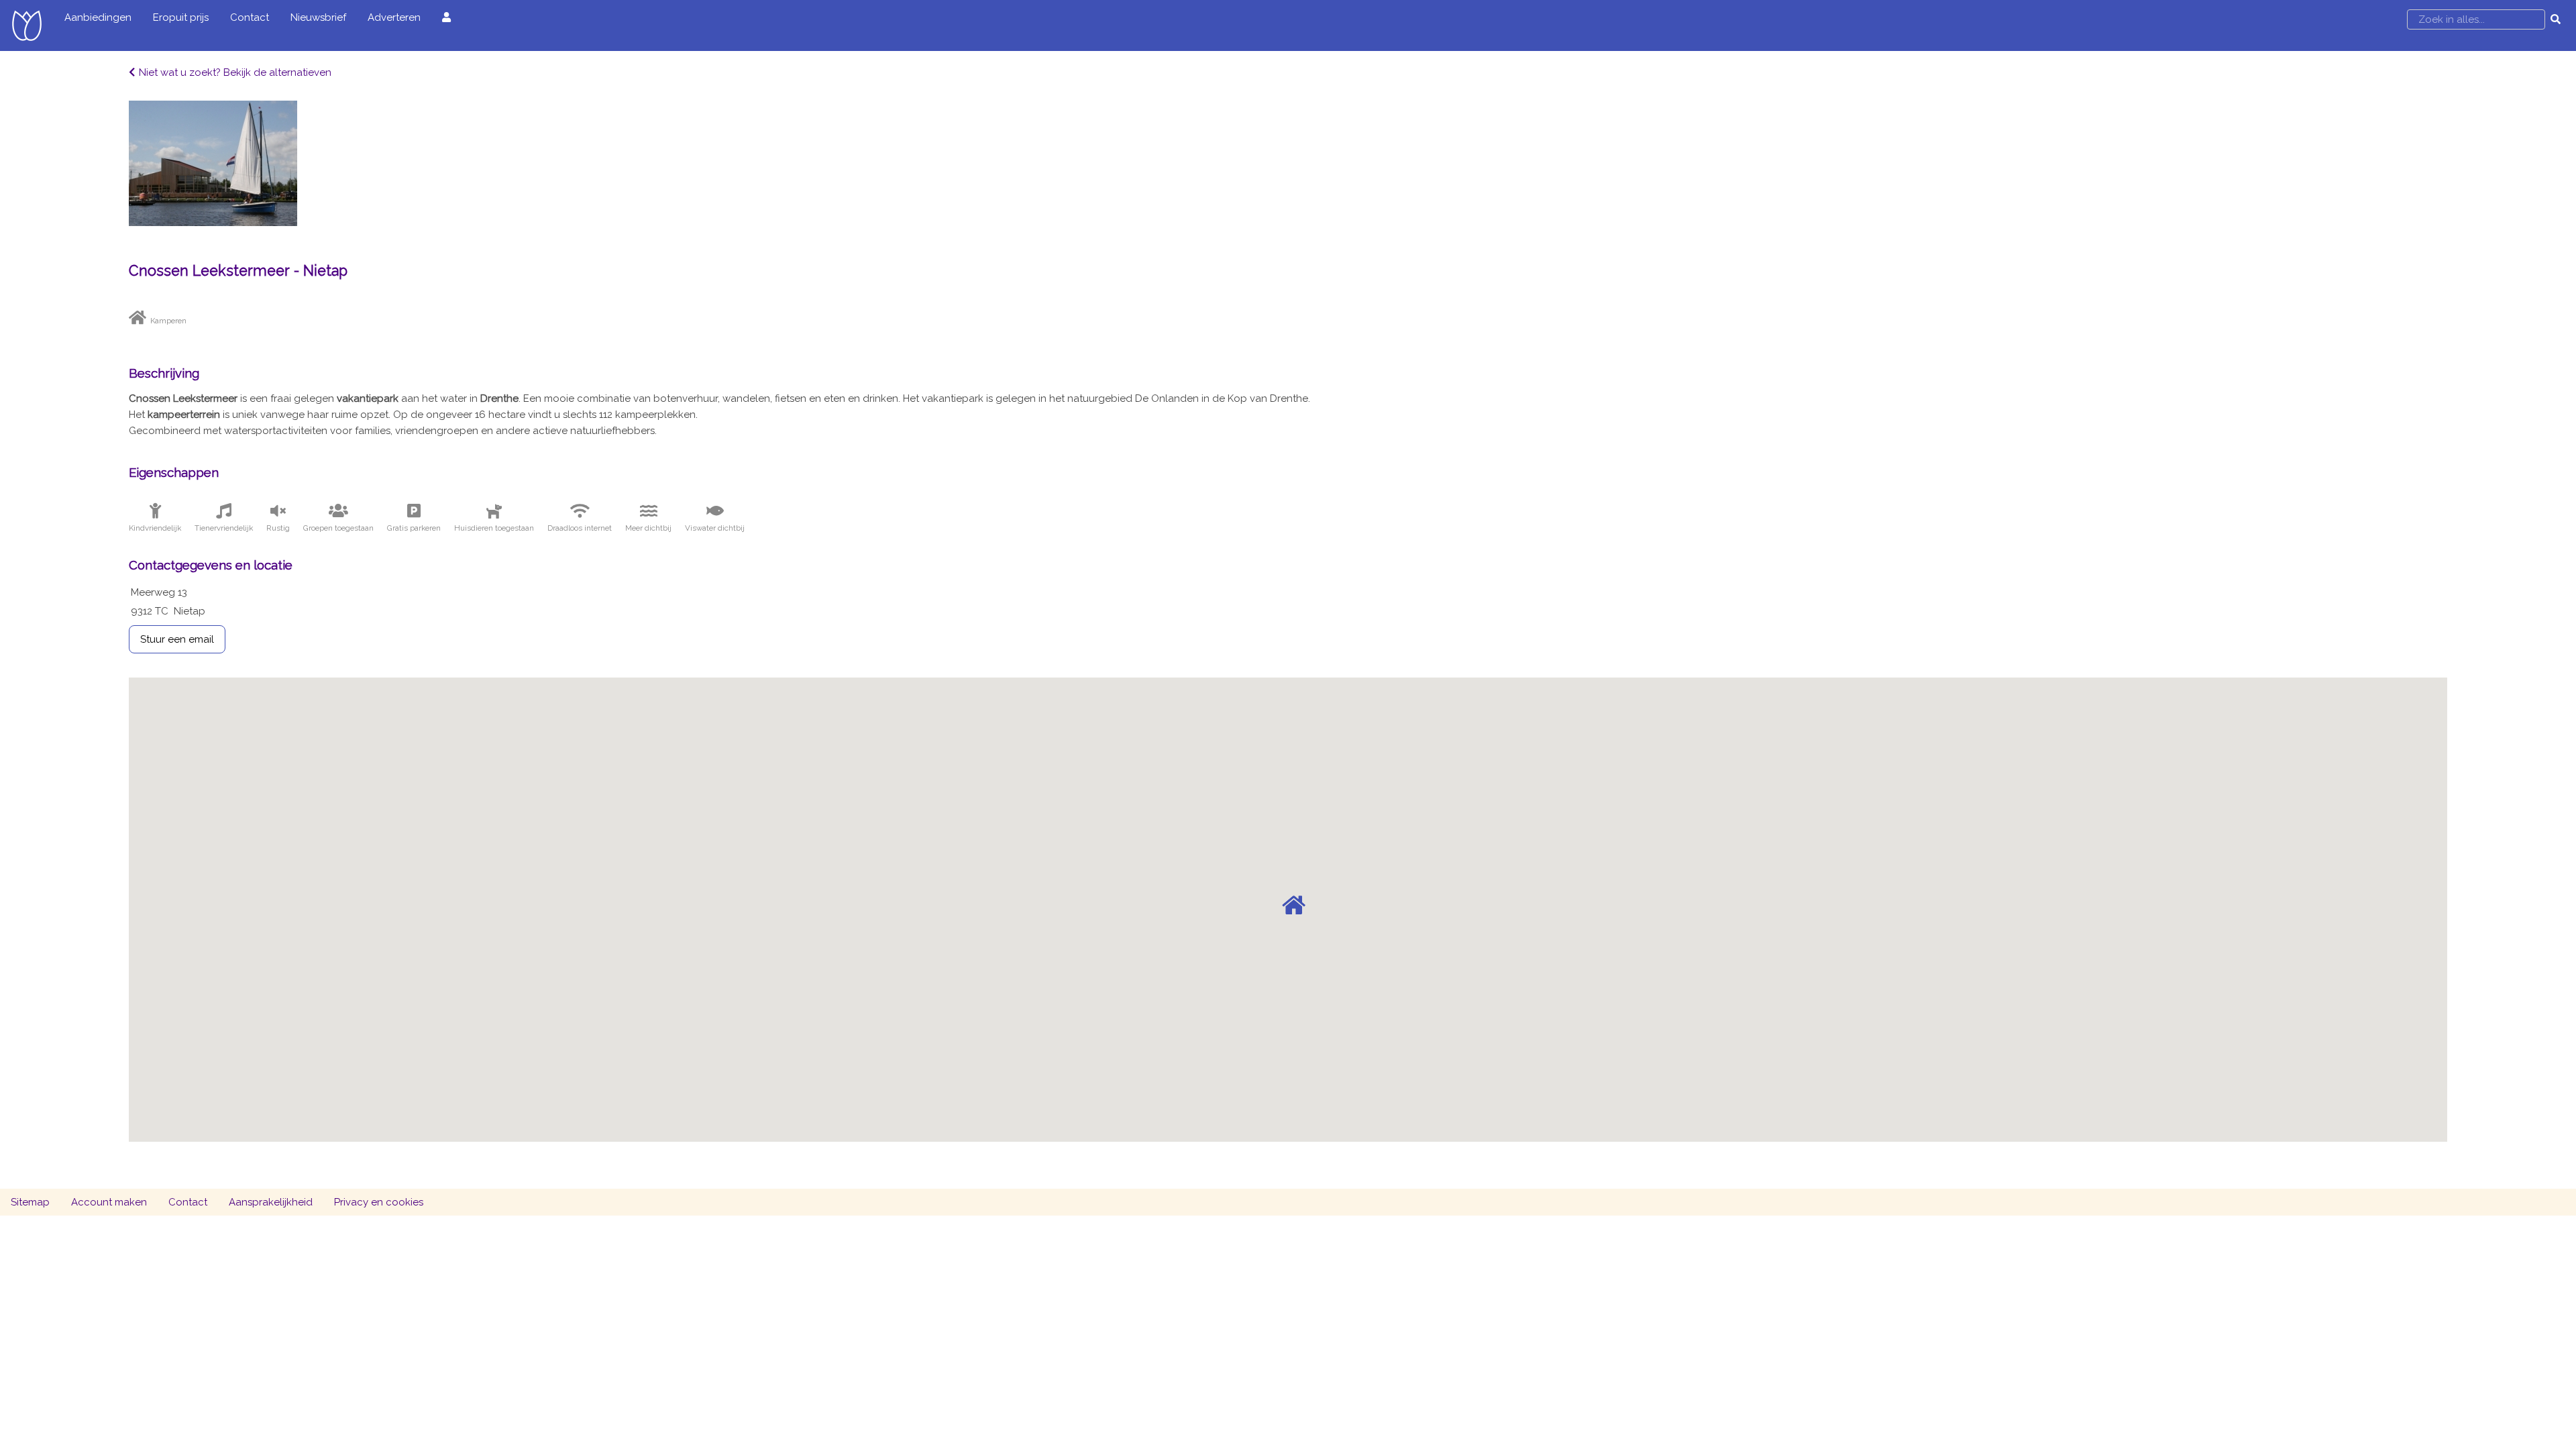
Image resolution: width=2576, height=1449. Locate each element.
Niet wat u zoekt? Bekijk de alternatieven (235, 72)
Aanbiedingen (98, 17)
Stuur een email (177, 639)
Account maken (109, 1202)
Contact (250, 17)
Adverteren (394, 17)
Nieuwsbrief (318, 17)
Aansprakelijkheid (271, 1202)
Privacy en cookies (379, 1202)
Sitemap (30, 1202)
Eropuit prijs (181, 17)
